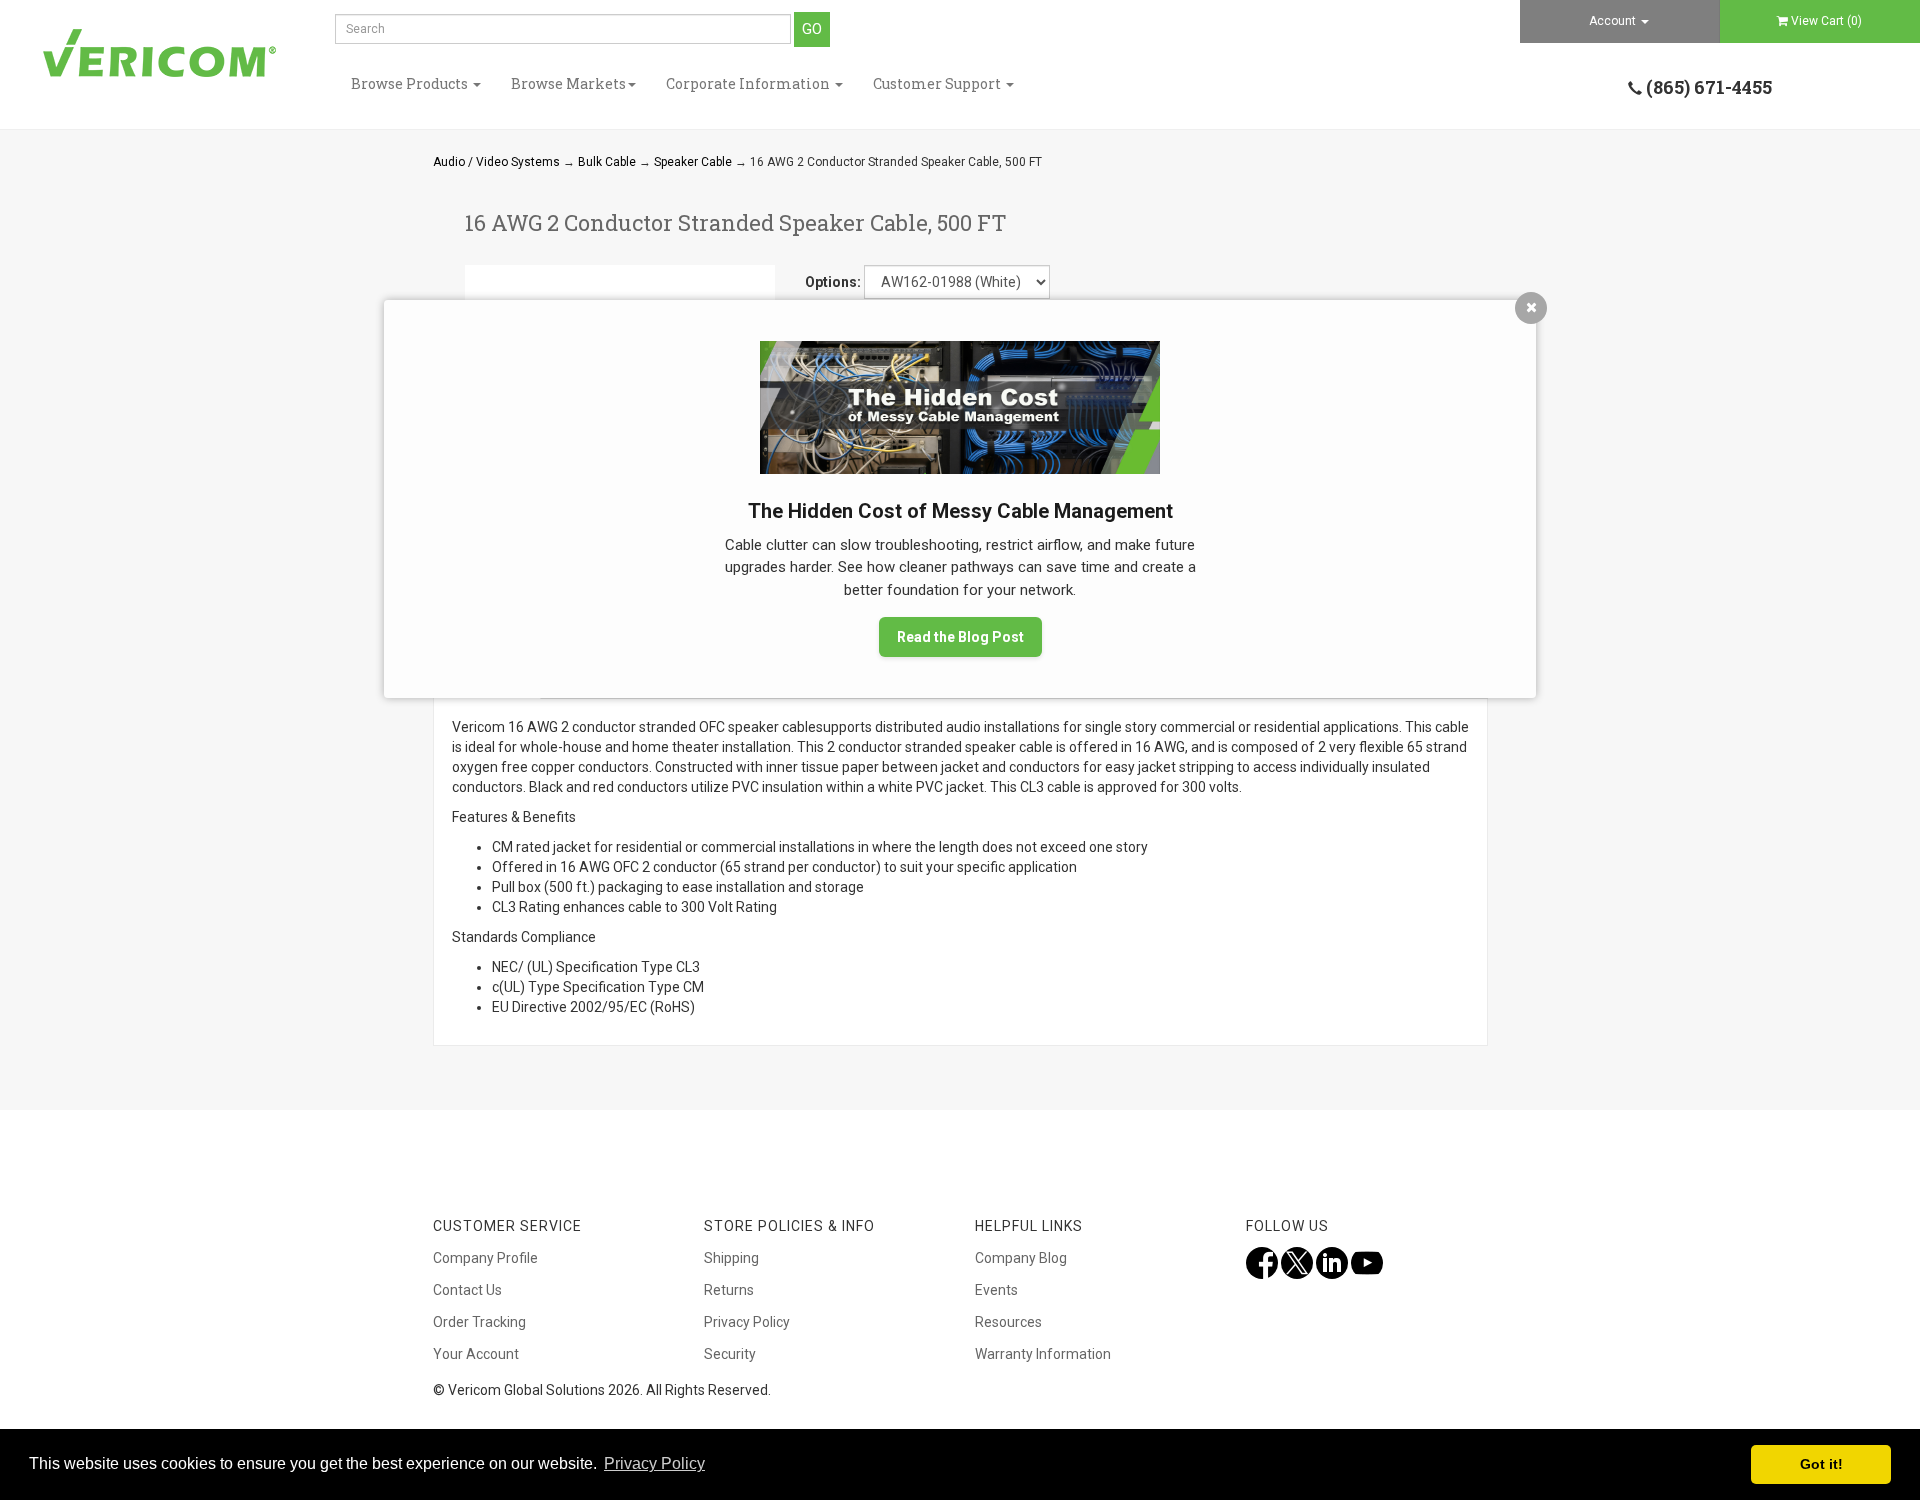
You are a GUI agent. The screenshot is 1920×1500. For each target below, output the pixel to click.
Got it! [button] (1821, 1464)
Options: (833, 282)
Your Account (476, 1354)
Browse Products (411, 83)
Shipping (731, 1258)
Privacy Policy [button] (654, 1463)
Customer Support (938, 83)
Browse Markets (568, 83)
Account (1614, 21)
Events (996, 1290)
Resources (1008, 1322)
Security (730, 1354)
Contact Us (467, 1290)
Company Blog (1021, 1258)
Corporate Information (749, 83)
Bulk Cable (607, 162)
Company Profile (485, 1258)
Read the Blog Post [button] (960, 637)
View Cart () (1826, 21)
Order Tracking (479, 1322)
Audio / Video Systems (496, 162)
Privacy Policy (747, 1322)
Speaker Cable (693, 162)
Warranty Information (1043, 1354)
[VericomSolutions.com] (160, 53)
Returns (729, 1290)
